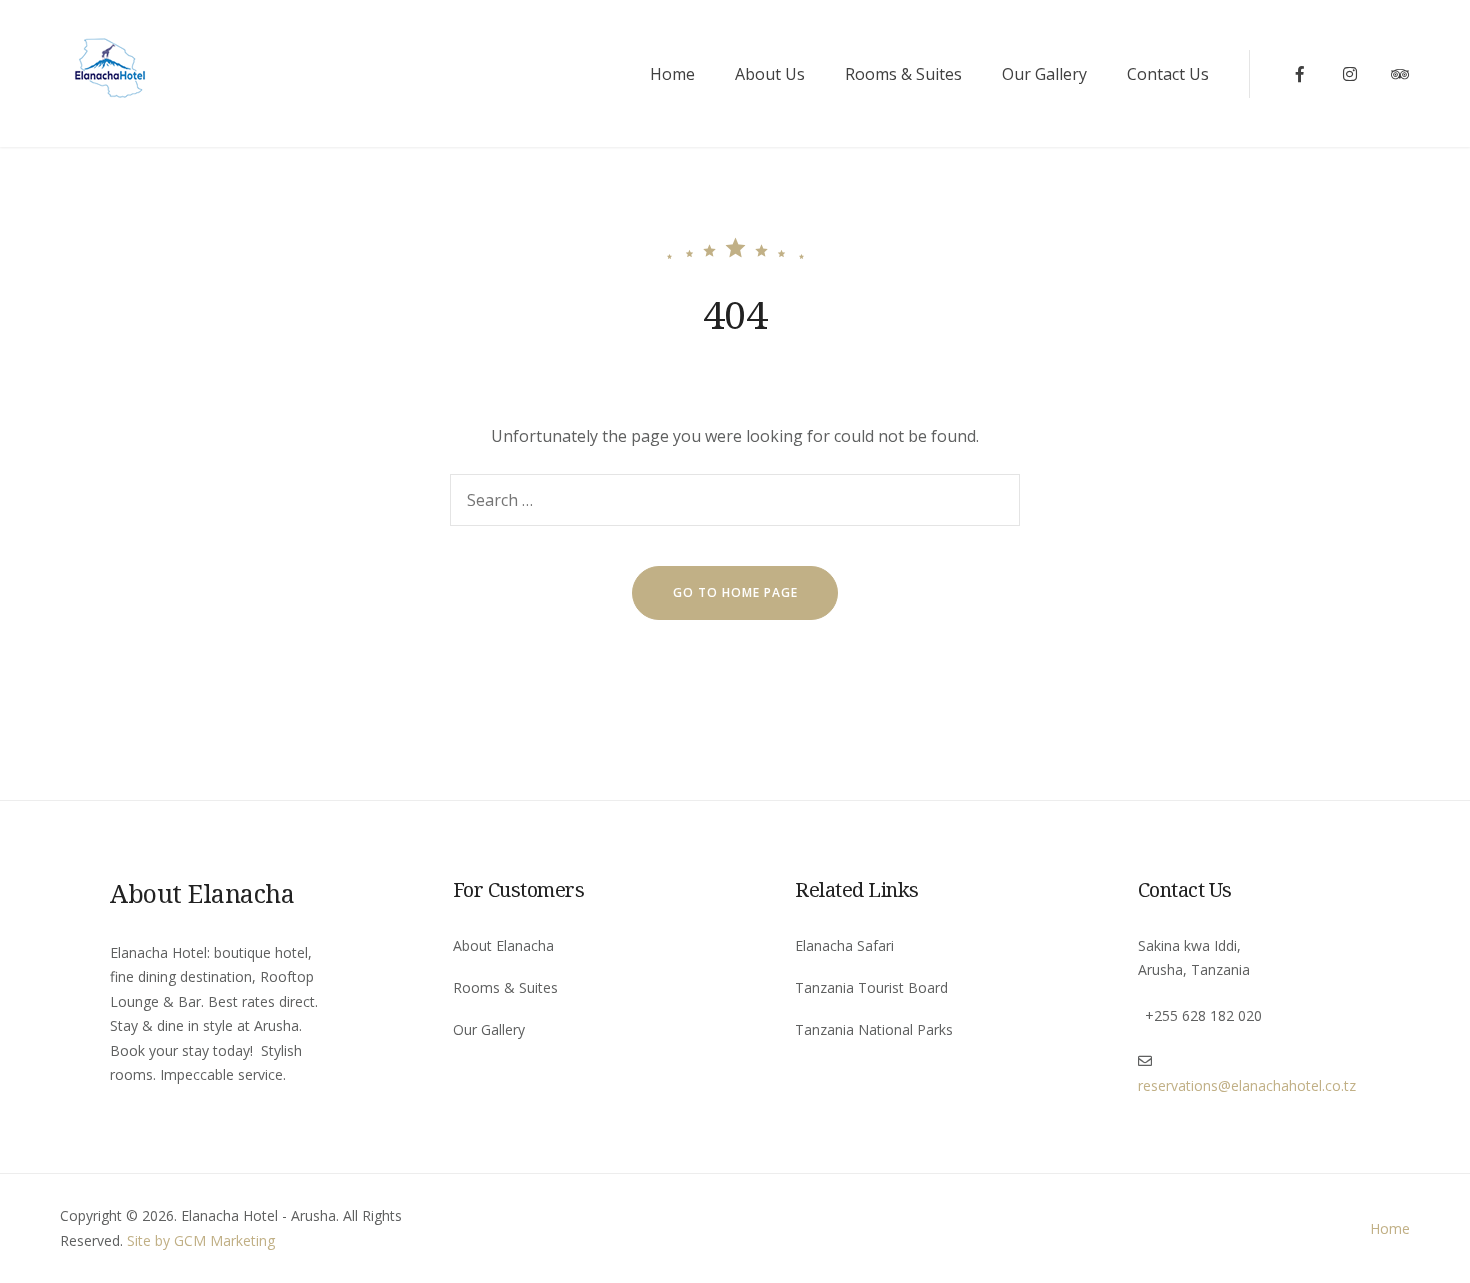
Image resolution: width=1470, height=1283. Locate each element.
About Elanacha (503, 945)
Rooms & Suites (903, 74)
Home (672, 74)
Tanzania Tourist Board (871, 987)
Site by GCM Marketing (201, 1240)
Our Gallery (1044, 74)
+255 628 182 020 (1203, 1015)
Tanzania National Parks (874, 1029)
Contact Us (1168, 74)
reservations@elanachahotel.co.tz (1247, 1085)
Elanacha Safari (844, 945)
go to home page (735, 592)
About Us (770, 74)
